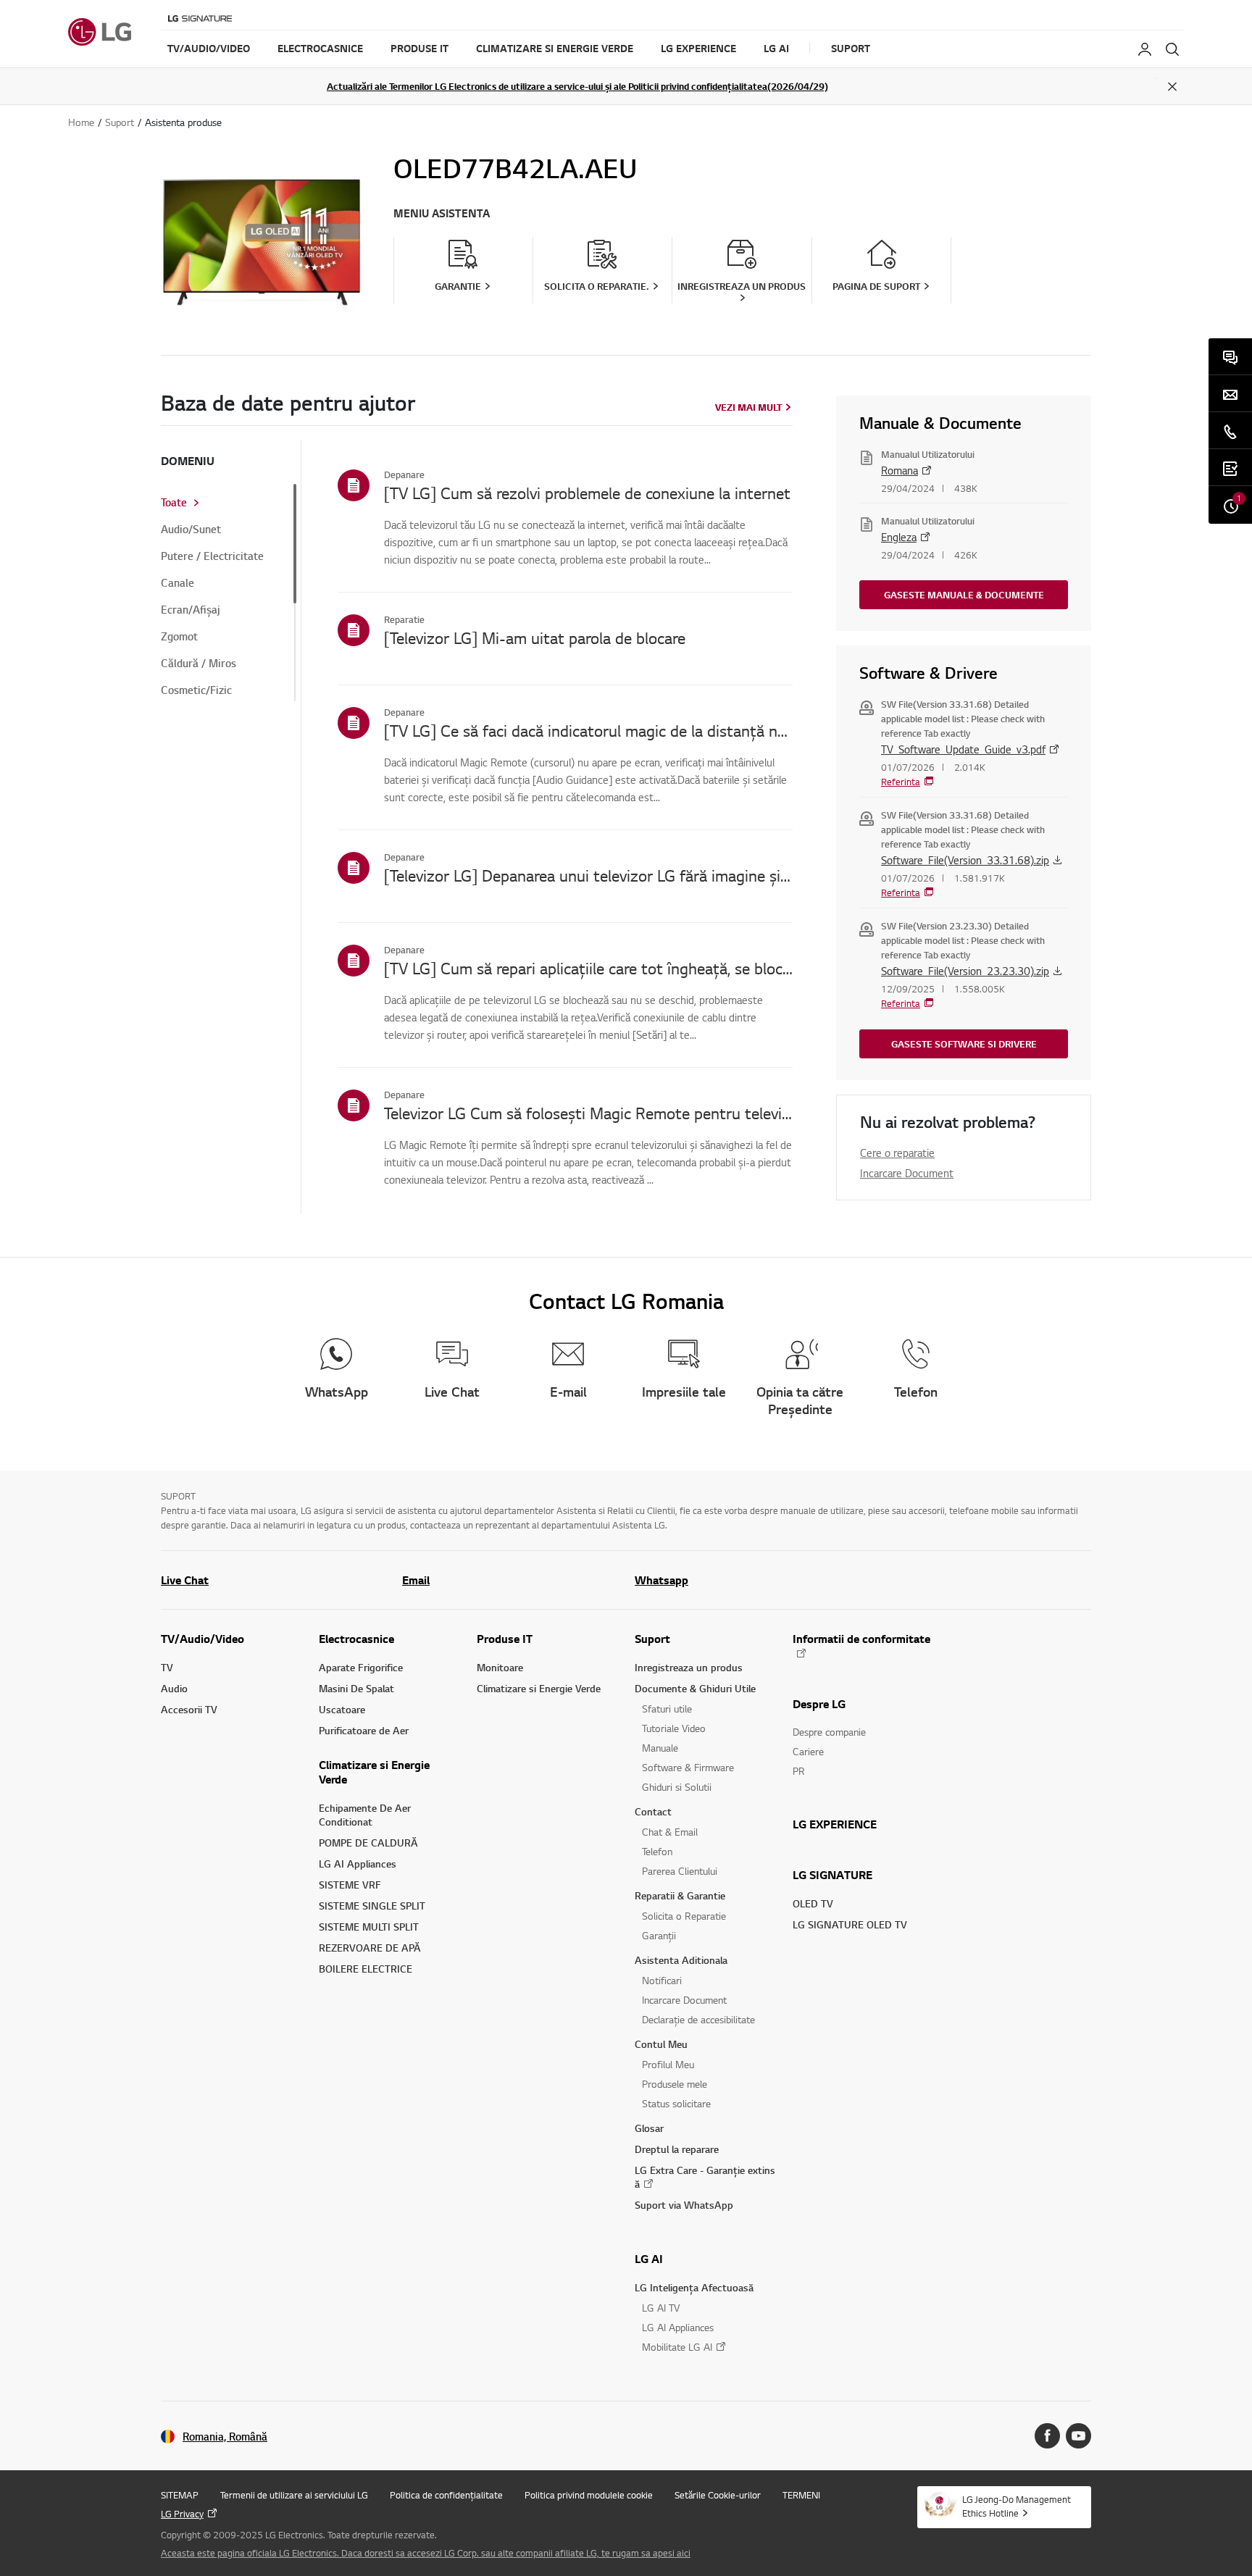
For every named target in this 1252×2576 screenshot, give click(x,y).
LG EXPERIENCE (835, 1824)
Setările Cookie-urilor (718, 2495)
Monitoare (500, 1667)
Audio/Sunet (191, 530)
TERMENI (801, 2495)
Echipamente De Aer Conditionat (365, 1815)
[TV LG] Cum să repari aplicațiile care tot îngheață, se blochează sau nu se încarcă (588, 968)
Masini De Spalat (356, 1688)
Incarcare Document (907, 1173)
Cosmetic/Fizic (196, 690)
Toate (174, 503)
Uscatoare (342, 1709)
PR (799, 1771)
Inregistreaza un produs (689, 1667)
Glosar (649, 2128)
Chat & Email (670, 1832)
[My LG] (1145, 49)
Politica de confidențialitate (446, 2495)
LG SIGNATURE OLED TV (850, 1924)
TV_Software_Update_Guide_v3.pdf (963, 749)
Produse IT (505, 1639)
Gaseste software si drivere (964, 1044)
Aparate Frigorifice (361, 1667)
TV (167, 1667)
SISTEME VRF (350, 1885)
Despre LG (819, 1704)
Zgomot (179, 637)
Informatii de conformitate (861, 1639)
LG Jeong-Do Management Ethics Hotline (1017, 2506)
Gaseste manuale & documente (964, 595)
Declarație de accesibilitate (698, 2019)
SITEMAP (180, 2495)
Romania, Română (225, 2437)
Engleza (899, 537)
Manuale (660, 1748)
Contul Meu (661, 2044)
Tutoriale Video (674, 1728)
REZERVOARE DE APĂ (370, 1948)
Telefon (657, 1851)
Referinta (901, 782)
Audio (174, 1688)
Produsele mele (675, 2084)
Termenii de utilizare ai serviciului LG (294, 2495)
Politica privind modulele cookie (589, 2495)
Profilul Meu (668, 2064)
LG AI (649, 2259)
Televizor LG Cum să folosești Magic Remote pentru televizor (588, 1113)
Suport (652, 1639)
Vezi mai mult (748, 407)
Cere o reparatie (897, 1153)
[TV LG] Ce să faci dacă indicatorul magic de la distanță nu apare (588, 730)
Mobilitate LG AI (677, 2347)
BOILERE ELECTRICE (366, 1969)
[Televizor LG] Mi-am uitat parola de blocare (535, 637)
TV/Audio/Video (203, 1639)
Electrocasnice (356, 1639)
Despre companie (829, 1732)
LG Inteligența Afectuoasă (694, 2287)
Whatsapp (662, 1580)
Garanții (659, 1935)
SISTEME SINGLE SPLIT (372, 1906)
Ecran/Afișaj (191, 610)
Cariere (808, 1751)
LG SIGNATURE (832, 1875)
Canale (178, 583)
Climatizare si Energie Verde (374, 1772)
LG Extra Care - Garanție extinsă (705, 2177)
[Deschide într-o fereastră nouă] (1047, 2436)
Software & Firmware (688, 1767)
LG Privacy (182, 2514)
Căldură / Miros (199, 664)
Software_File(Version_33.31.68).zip (965, 860)
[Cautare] (1172, 49)
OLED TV (813, 1903)
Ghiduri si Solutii (677, 1787)
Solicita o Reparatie (684, 1916)
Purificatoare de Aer (364, 1730)
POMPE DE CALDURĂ (368, 1843)
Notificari (662, 1980)
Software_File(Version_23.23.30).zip (965, 971)
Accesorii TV (189, 1709)
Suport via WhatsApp (684, 2205)
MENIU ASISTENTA (442, 213)
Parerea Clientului (680, 1871)
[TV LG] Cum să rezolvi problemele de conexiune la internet (587, 493)
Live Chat (185, 1580)
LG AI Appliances (358, 1864)
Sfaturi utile (667, 1709)
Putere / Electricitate (212, 556)
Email (416, 1580)
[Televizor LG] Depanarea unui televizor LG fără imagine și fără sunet (588, 875)
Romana (900, 470)
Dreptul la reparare (677, 2149)
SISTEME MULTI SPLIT (369, 1927)
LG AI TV (661, 2308)
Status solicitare (676, 2103)
